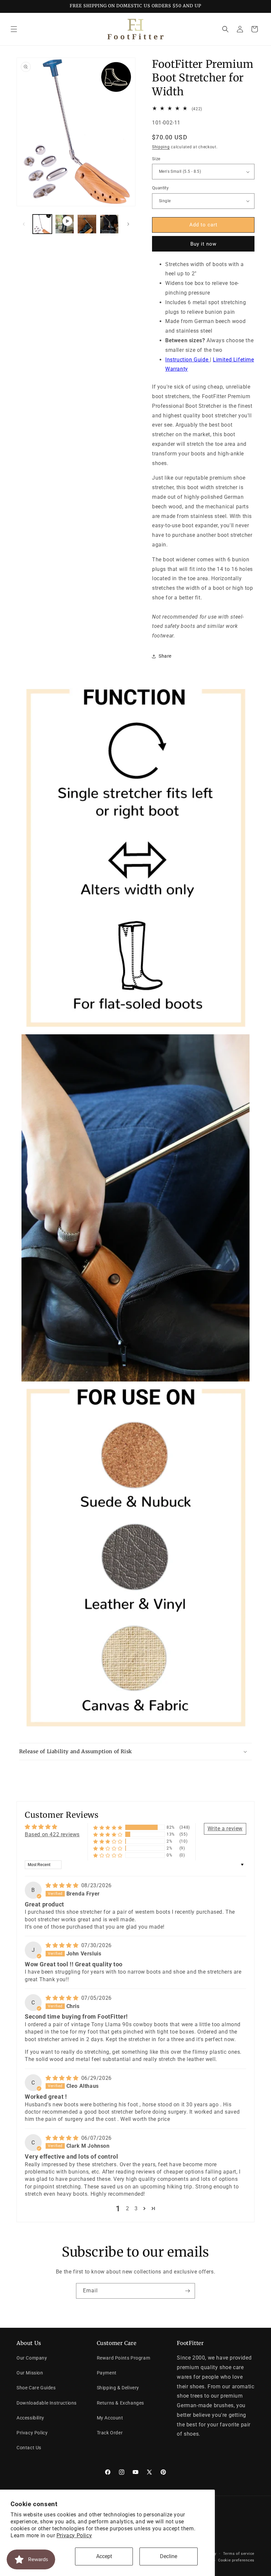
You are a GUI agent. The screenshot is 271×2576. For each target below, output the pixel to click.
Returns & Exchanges (120, 2403)
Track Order (110, 2433)
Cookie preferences (236, 2560)
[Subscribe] (187, 2291)
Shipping (161, 147)
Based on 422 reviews (52, 1834)
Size (156, 159)
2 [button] (128, 2208)
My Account (110, 2418)
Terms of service (239, 2554)
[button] (14, 29)
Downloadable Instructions (47, 2403)
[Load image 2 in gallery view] (87, 224)
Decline (169, 2556)
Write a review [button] (225, 1828)
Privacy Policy (74, 2535)
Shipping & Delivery (118, 2388)
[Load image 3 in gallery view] (109, 224)
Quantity (160, 188)
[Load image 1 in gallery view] (42, 224)
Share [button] (165, 656)
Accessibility (30, 2418)
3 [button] (136, 2208)
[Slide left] (24, 224)
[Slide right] (128, 224)
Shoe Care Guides (36, 2388)
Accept (104, 2556)
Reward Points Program (124, 2358)
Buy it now (203, 244)
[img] (63, 1885)
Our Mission (30, 2373)
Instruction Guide (188, 360)
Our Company (32, 2358)
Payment (107, 2373)
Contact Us (29, 2448)
